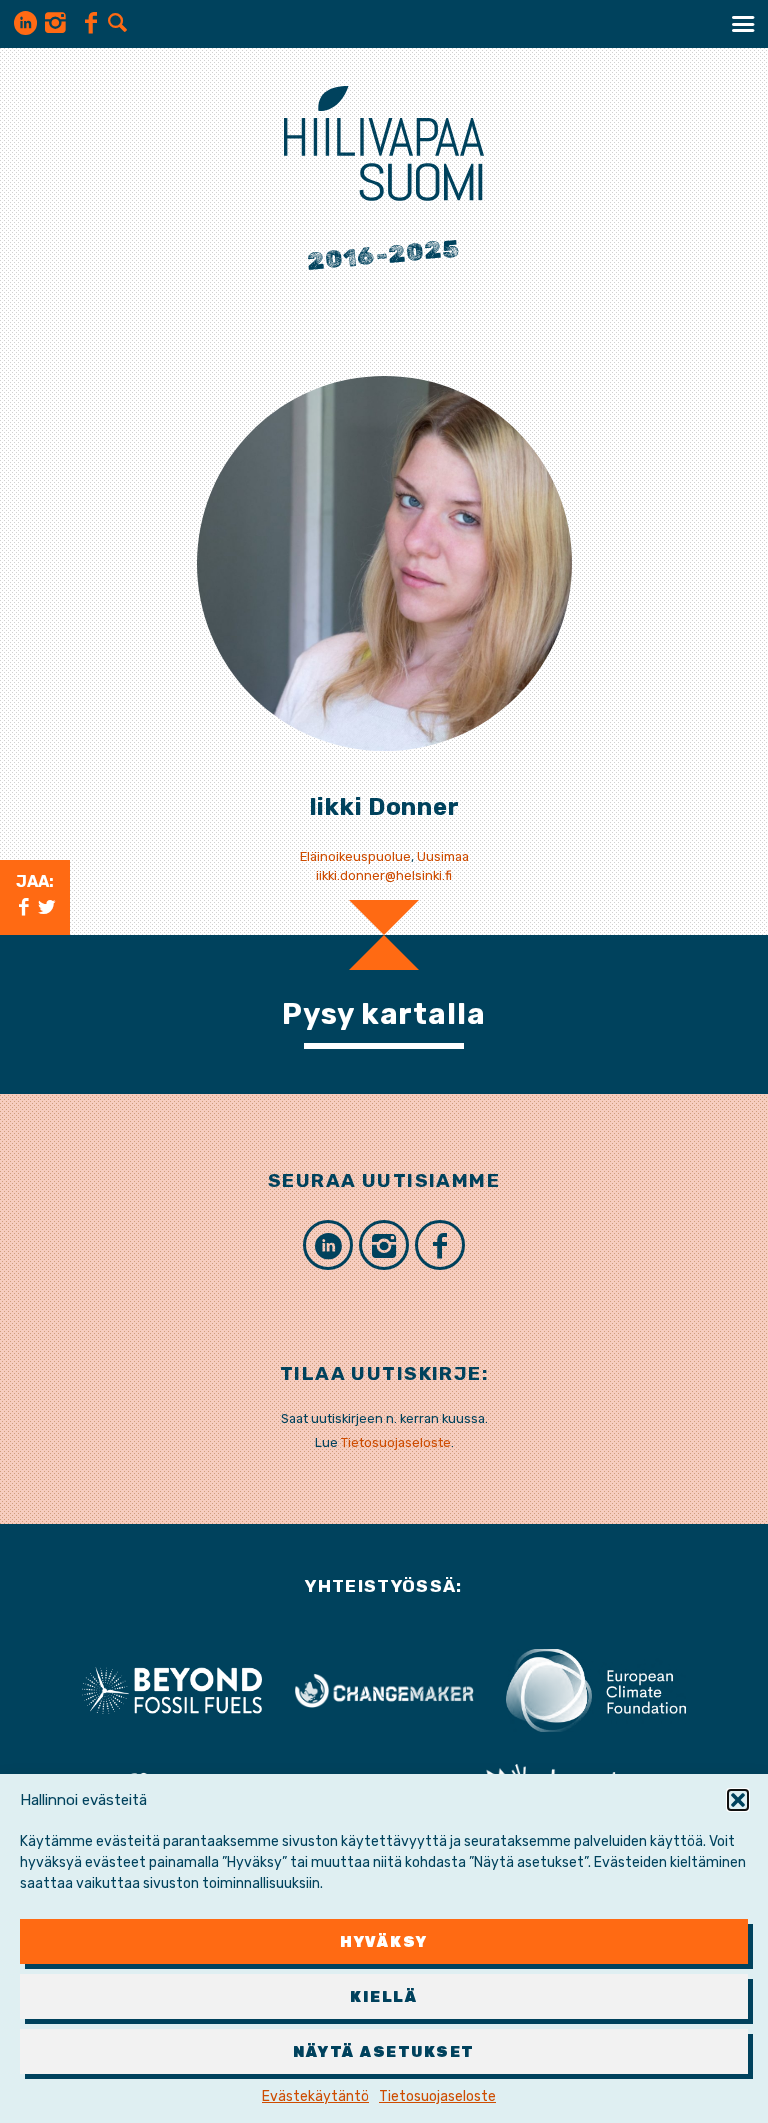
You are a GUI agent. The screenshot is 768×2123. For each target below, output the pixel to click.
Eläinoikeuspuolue (355, 856)
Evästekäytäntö (315, 2096)
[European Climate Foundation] (596, 1689)
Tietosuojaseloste (437, 2096)
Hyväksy (384, 1942)
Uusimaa (443, 856)
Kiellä (384, 1997)
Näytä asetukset (384, 2052)
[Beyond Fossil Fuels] (172, 1689)
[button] (738, 1800)
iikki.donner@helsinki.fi (384, 875)
